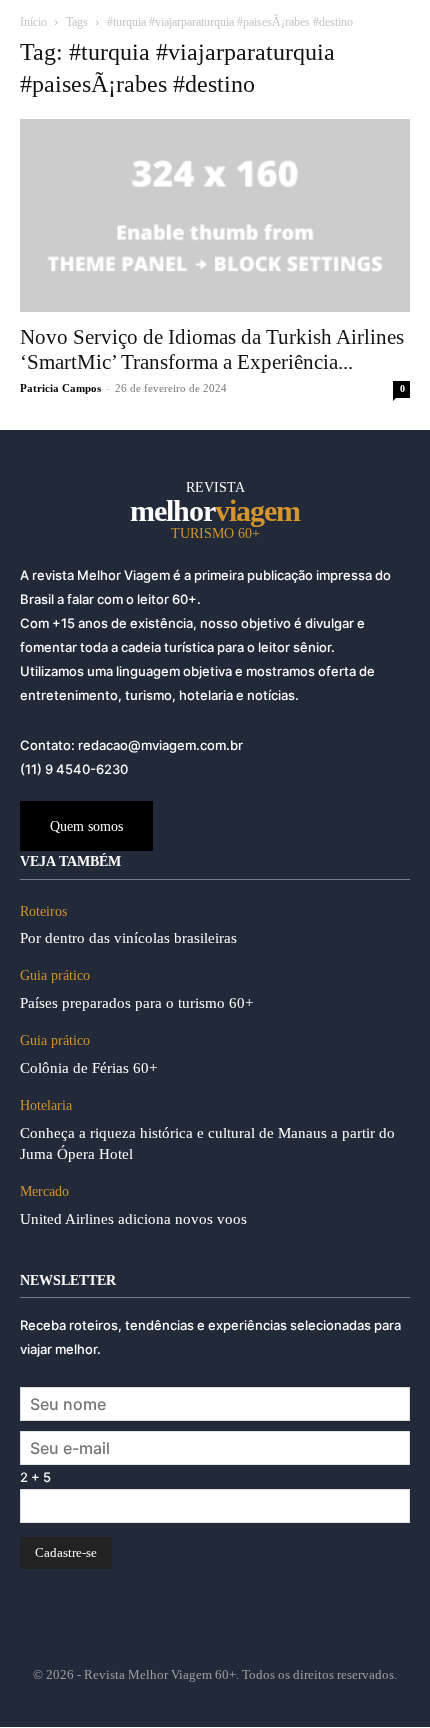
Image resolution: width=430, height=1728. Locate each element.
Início (33, 22)
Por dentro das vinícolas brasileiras (128, 938)
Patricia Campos (60, 388)
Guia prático (55, 975)
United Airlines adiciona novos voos (133, 1219)
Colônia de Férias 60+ (88, 1068)
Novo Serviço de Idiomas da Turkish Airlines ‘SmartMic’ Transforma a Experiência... (212, 349)
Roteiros (43, 911)
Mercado (44, 1191)
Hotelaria (46, 1105)
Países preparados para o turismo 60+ (136, 1003)
